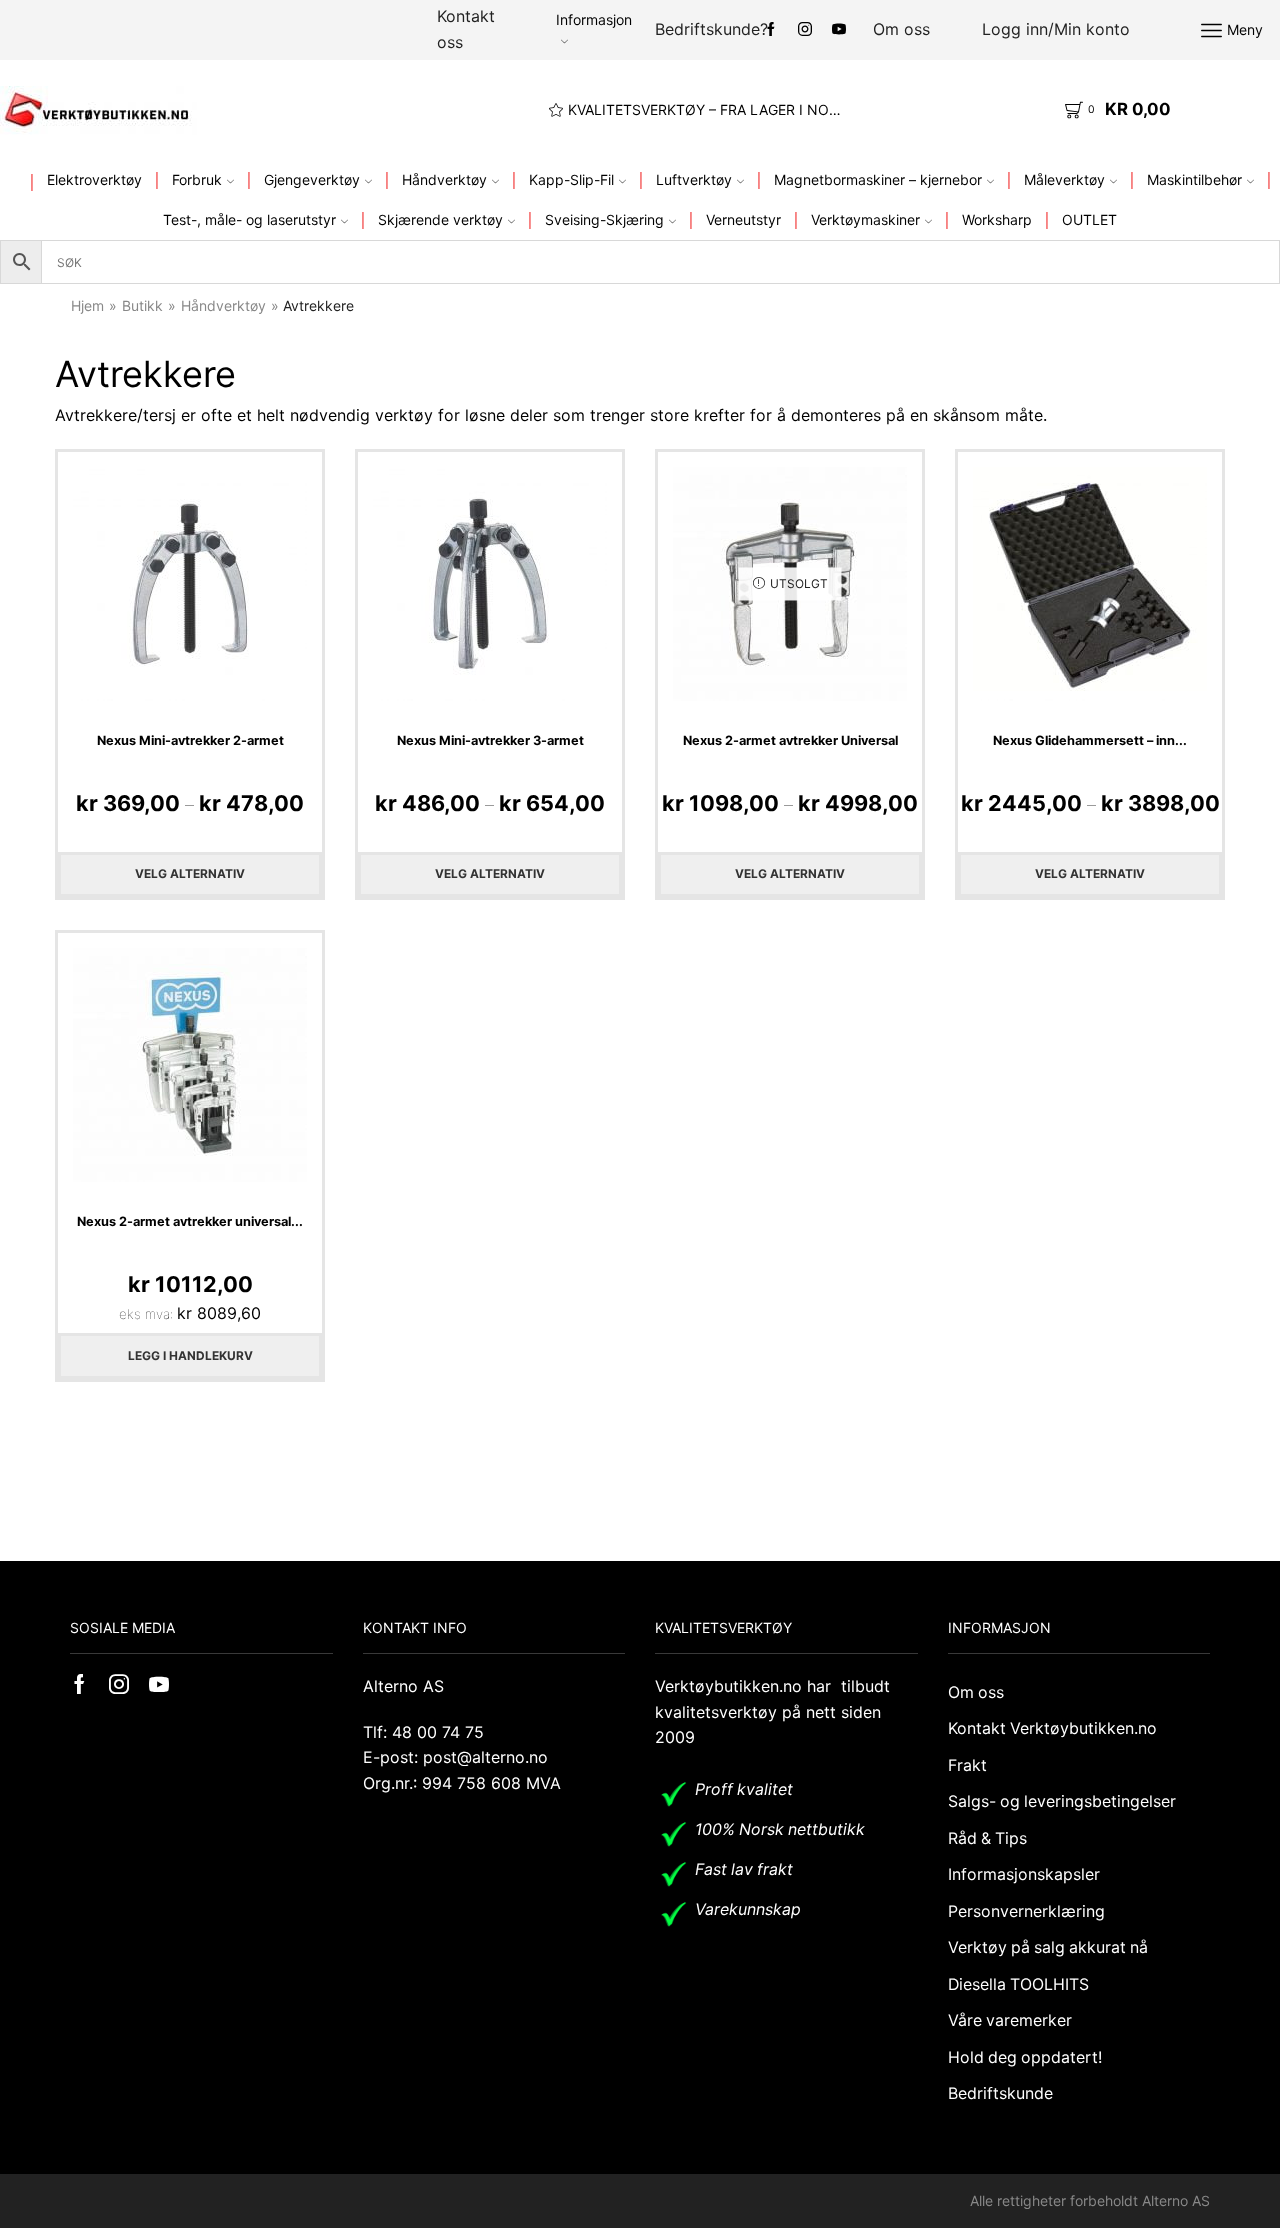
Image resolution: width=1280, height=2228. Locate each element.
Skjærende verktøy (440, 219)
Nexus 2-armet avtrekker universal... (190, 1221)
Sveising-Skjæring (604, 219)
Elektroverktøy (94, 179)
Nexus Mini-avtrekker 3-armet (490, 740)
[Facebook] (771, 30)
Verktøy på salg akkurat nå (1048, 1947)
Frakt (967, 1765)
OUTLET (1089, 219)
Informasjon (594, 19)
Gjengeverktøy (312, 179)
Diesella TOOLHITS (1018, 1984)
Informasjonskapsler (1024, 1874)
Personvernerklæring (1026, 1911)
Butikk (142, 305)
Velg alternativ (190, 873)
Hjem (87, 305)
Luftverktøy (694, 179)
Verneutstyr (743, 219)
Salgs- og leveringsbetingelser (1062, 1801)
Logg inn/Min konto (1056, 29)
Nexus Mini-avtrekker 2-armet (190, 740)
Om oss (901, 29)
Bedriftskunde (1000, 2093)
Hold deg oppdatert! (1025, 2057)
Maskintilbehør (1194, 179)
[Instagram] (805, 30)
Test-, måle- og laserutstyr (249, 219)
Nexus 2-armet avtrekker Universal (790, 740)
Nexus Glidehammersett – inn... (1090, 740)
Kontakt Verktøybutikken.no (1052, 1728)
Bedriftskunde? (711, 29)
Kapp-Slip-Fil (571, 179)
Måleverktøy (1064, 179)
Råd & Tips (987, 1838)
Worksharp (997, 219)
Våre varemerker (1010, 2020)
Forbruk (197, 179)
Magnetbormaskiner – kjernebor (878, 179)
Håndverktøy (444, 179)
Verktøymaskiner (865, 219)
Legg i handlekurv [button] (190, 1355)
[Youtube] (839, 30)
